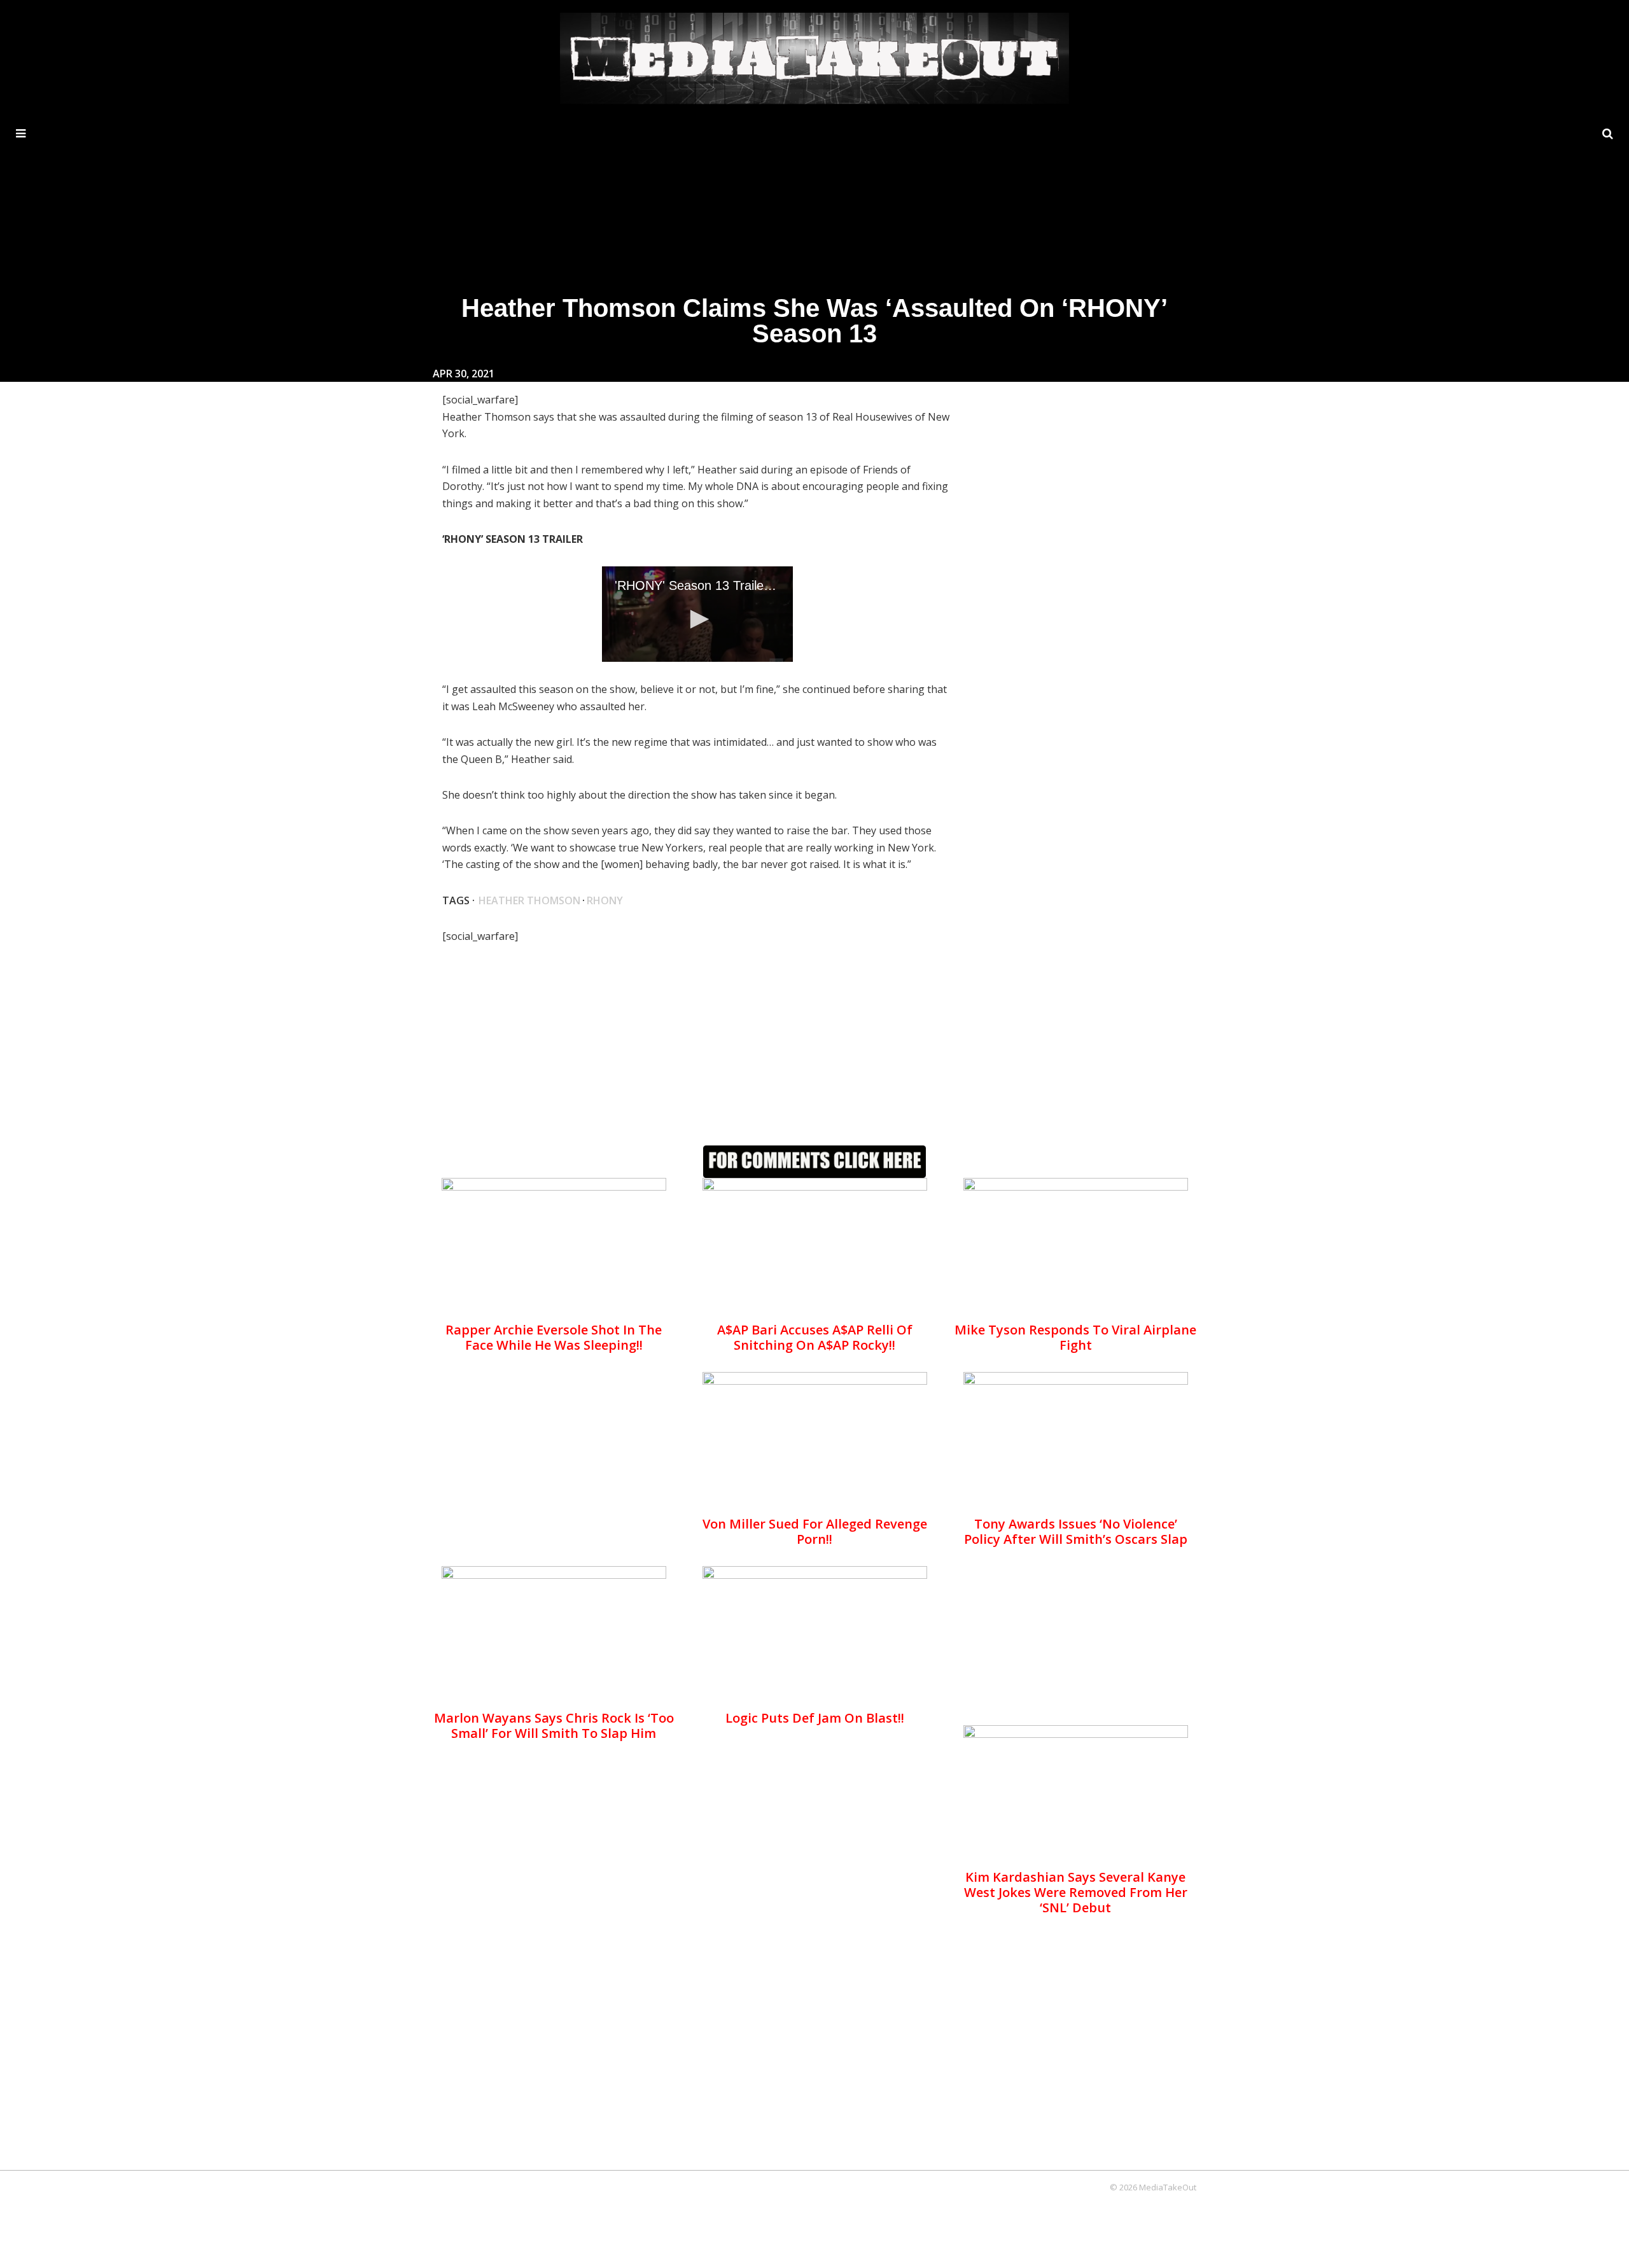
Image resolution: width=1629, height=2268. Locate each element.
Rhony (605, 900)
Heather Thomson (529, 900)
